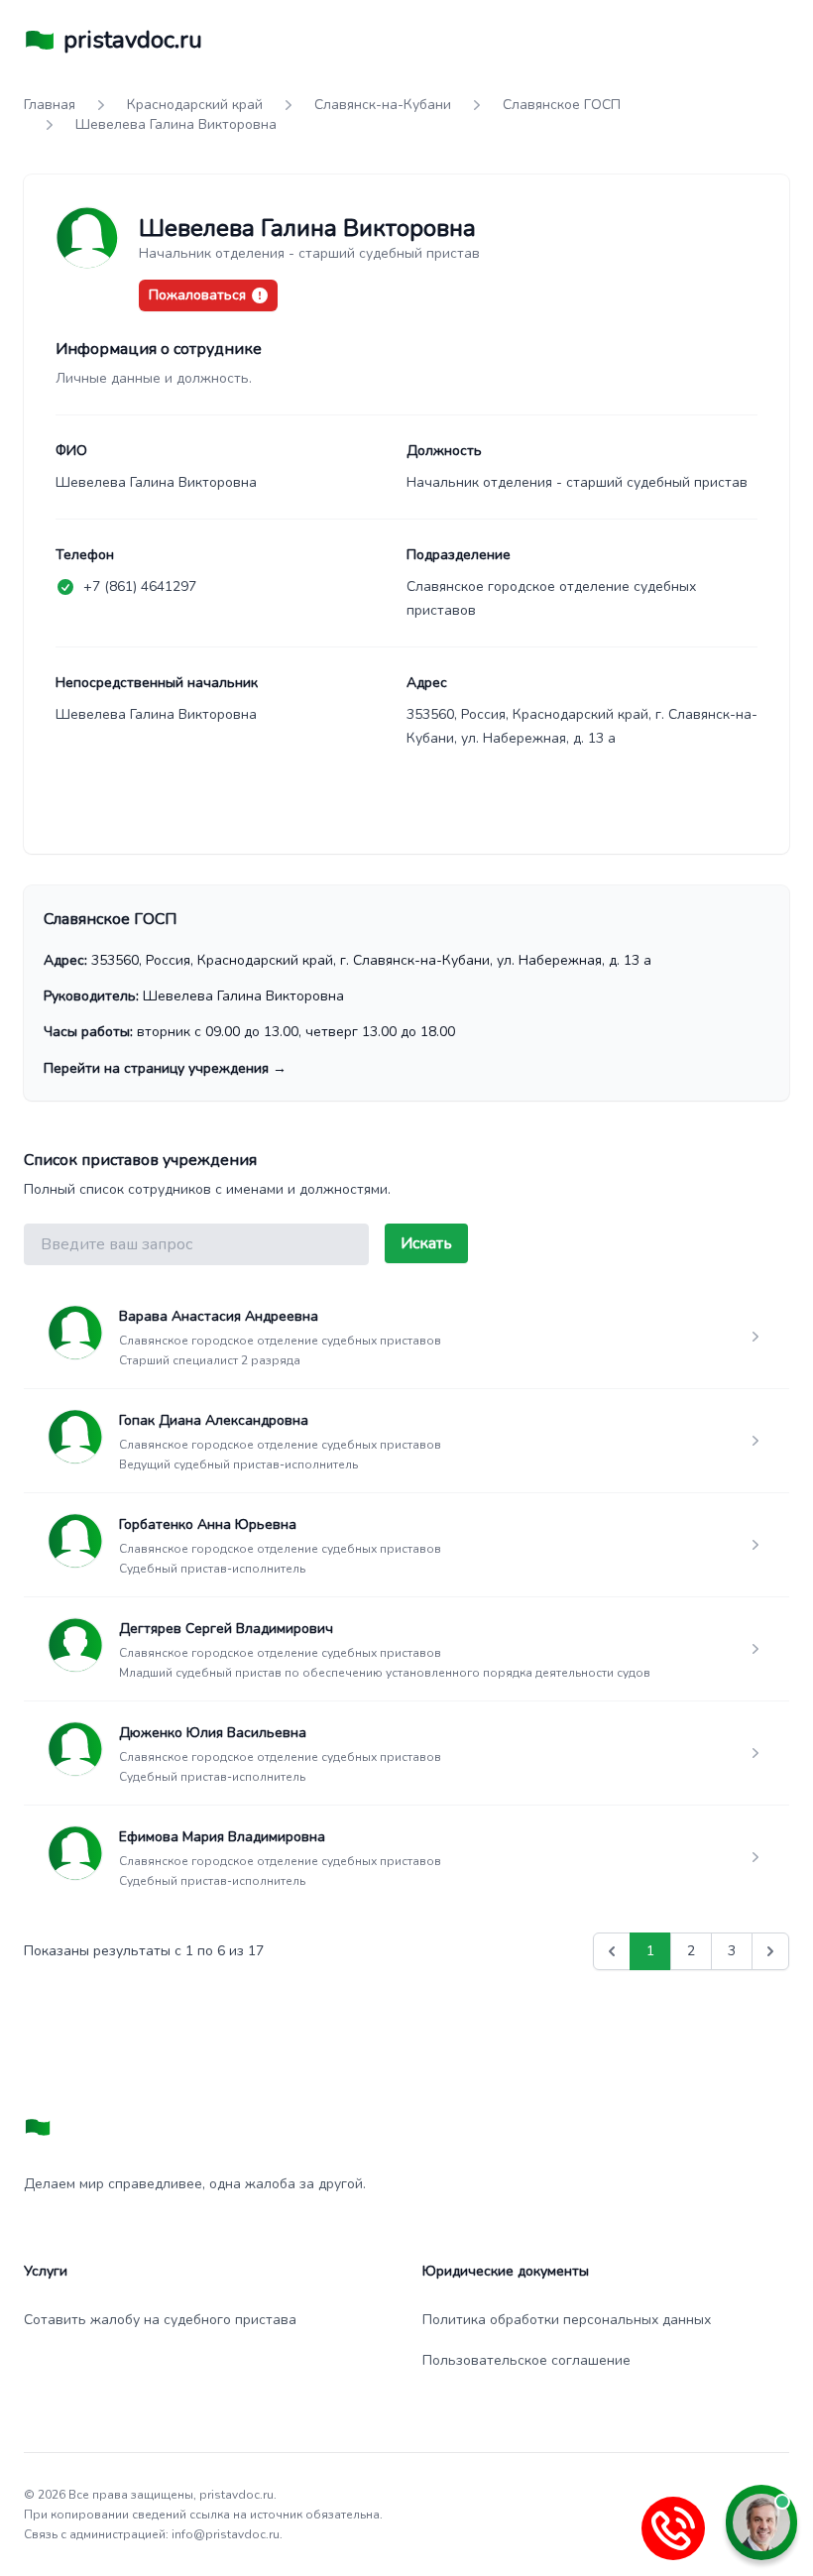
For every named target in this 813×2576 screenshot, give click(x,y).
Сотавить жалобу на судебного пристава (160, 2320)
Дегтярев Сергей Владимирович (226, 1629)
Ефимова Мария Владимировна (222, 1837)
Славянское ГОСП (562, 105)
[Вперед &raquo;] (770, 1951)
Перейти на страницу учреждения (165, 1068)
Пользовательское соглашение (526, 2360)
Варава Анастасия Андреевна (219, 1316)
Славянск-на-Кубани (383, 105)
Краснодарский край (195, 105)
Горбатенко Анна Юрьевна (208, 1524)
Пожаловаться (197, 295)
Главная (50, 105)
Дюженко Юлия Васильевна (213, 1733)
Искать (426, 1243)
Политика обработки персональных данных (567, 2320)
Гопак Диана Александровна (214, 1420)
